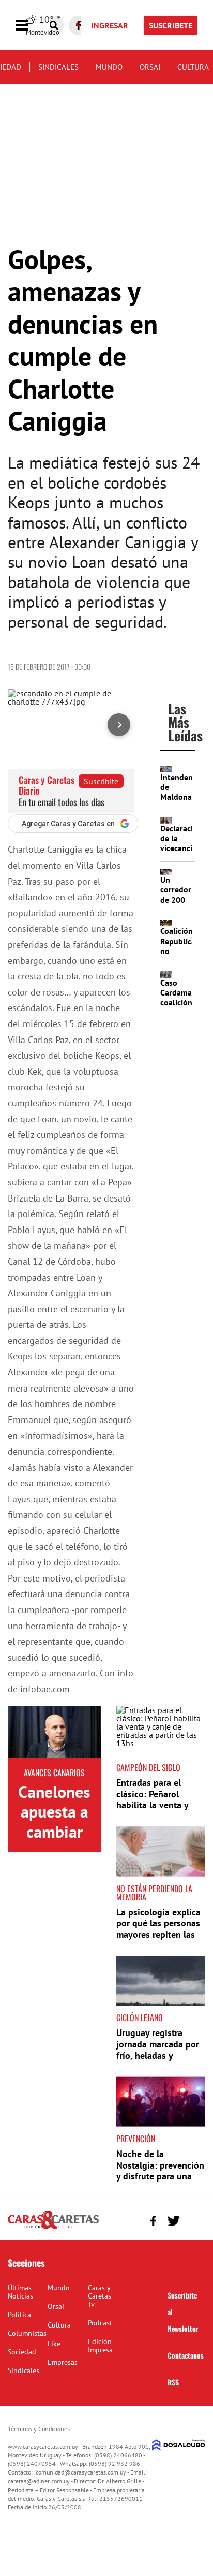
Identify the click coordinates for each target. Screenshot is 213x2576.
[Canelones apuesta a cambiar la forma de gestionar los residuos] (54, 1732)
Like (54, 2344)
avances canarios (54, 1773)
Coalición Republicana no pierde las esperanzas (182, 956)
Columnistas (27, 2333)
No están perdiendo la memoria (154, 1893)
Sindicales (58, 67)
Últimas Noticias (20, 2292)
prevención (136, 2139)
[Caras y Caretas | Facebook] (153, 2221)
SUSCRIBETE (171, 25)
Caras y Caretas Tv (100, 2296)
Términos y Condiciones (39, 2429)
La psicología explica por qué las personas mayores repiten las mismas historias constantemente (158, 1934)
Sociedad (22, 2352)
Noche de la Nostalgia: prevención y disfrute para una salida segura (160, 2171)
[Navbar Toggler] (29, 26)
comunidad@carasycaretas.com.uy (81, 2472)
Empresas (63, 2362)
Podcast (100, 2323)
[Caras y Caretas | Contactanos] (194, 2220)
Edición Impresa (100, 2346)
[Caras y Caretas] (53, 2228)
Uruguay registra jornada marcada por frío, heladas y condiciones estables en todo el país (158, 2055)
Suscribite (101, 781)
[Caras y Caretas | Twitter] (173, 2221)
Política (19, 2315)
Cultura (193, 67)
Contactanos (186, 2355)
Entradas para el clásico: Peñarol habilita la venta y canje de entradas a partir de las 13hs (155, 1805)
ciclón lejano (140, 2017)
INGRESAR (110, 25)
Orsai (150, 67)
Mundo (109, 67)
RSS (173, 2382)
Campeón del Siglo (148, 1767)
